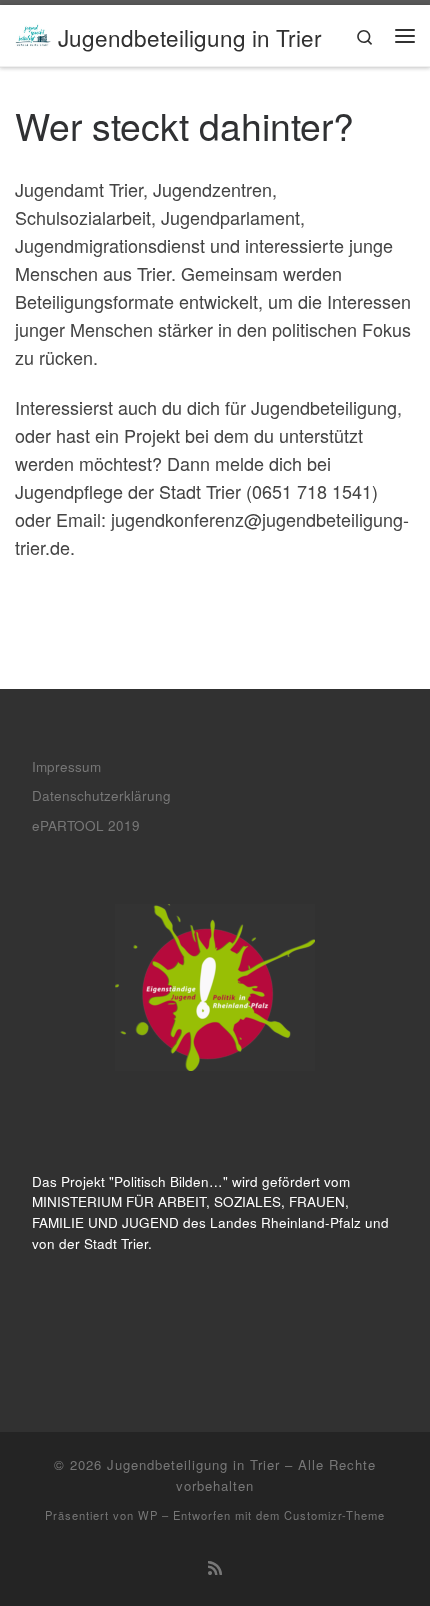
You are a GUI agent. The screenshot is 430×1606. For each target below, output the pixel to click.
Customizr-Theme (334, 1515)
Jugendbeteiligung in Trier (193, 1464)
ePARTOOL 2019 (86, 825)
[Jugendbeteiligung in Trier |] (33, 32)
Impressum (66, 766)
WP (148, 1515)
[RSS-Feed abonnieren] (215, 1567)
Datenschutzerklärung (101, 795)
